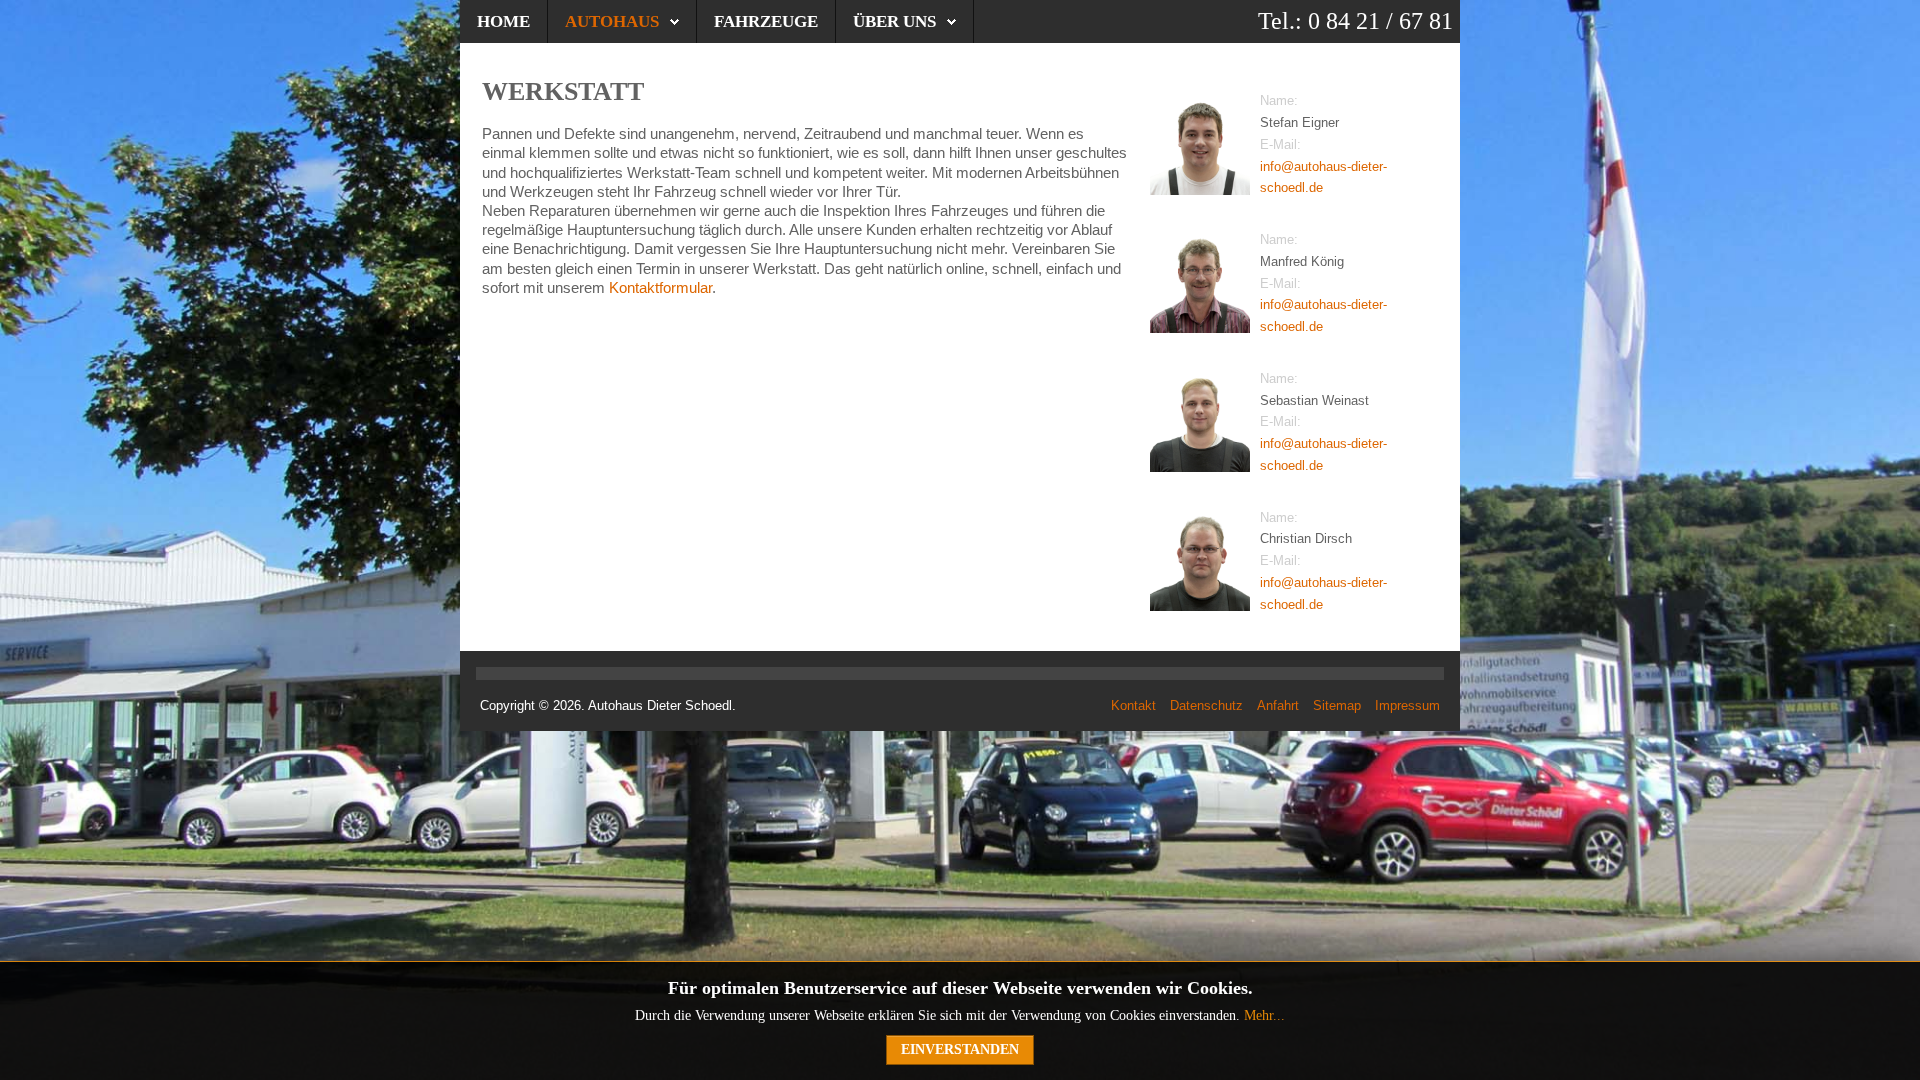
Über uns (894, 21)
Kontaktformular (660, 287)
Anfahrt (1278, 705)
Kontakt (1133, 705)
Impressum (1407, 705)
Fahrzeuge (766, 21)
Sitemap (1337, 705)
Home (503, 21)
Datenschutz (1206, 705)
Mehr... (1264, 1015)
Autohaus (612, 21)
